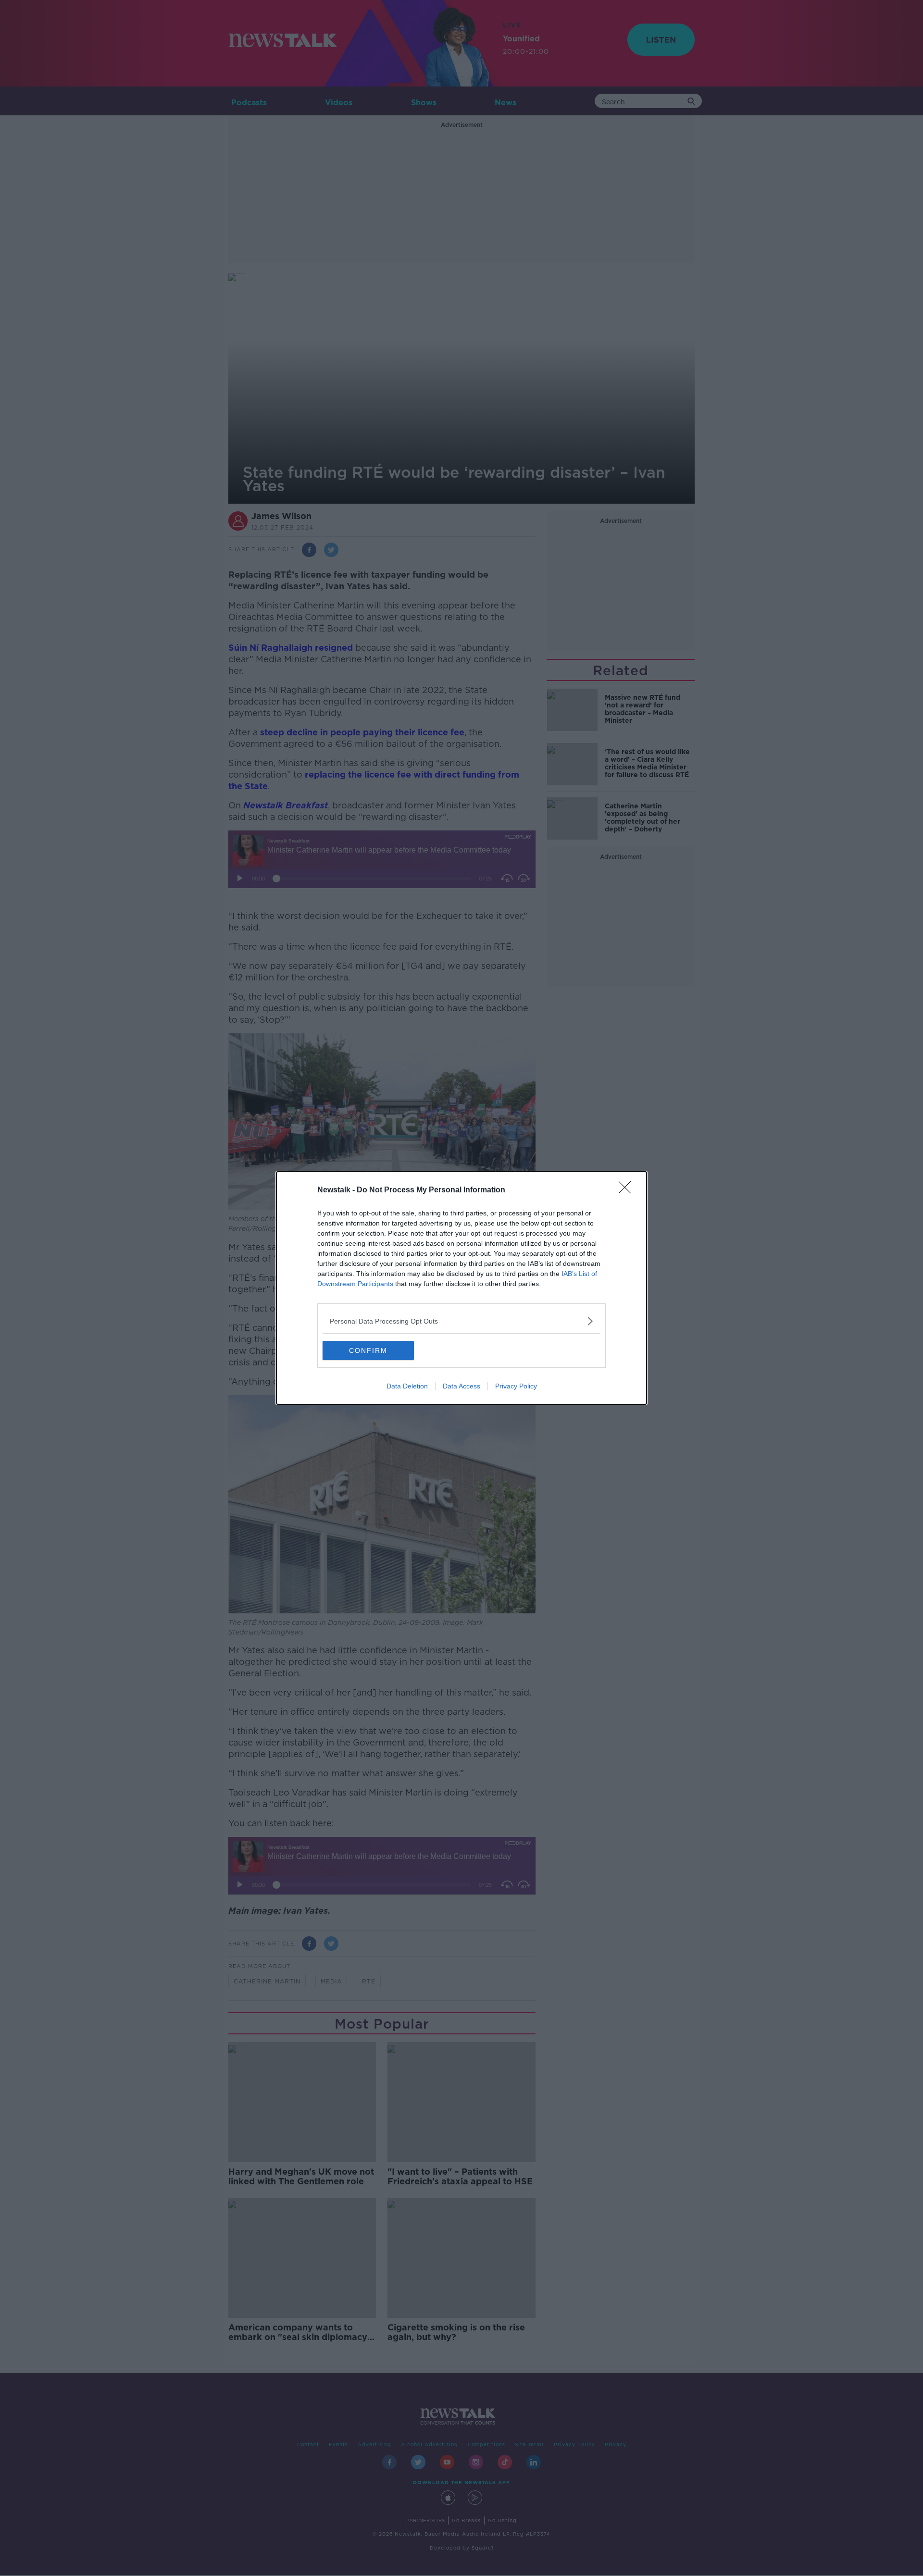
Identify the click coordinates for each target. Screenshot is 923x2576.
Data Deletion (407, 1386)
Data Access (461, 1386)
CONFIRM (368, 1350)
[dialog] (461, 1288)
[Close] (628, 1190)
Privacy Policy (516, 1386)
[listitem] (461, 1321)
